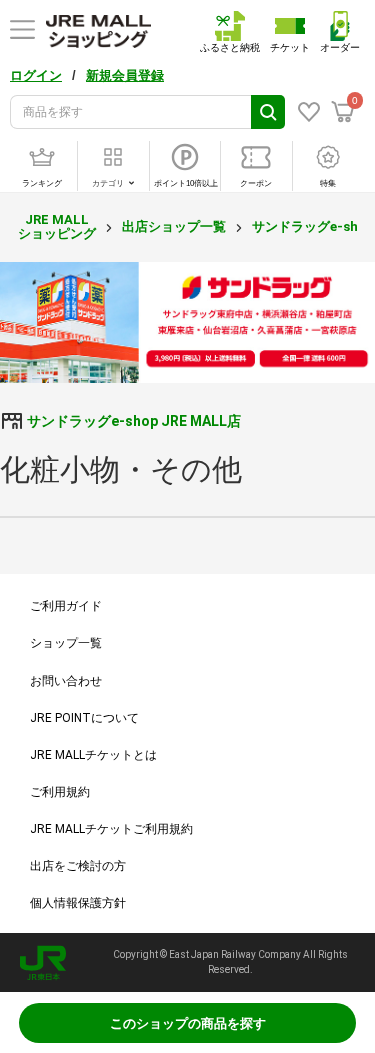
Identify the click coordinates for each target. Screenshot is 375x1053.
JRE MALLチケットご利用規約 (111, 829)
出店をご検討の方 (78, 866)
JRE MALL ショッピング (57, 226)
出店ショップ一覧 (174, 226)
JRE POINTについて (84, 718)
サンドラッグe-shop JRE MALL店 (134, 421)
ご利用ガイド (66, 606)
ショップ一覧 (66, 643)
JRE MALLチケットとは (93, 755)
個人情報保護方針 (78, 903)
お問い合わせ (66, 681)
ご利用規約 (60, 792)
